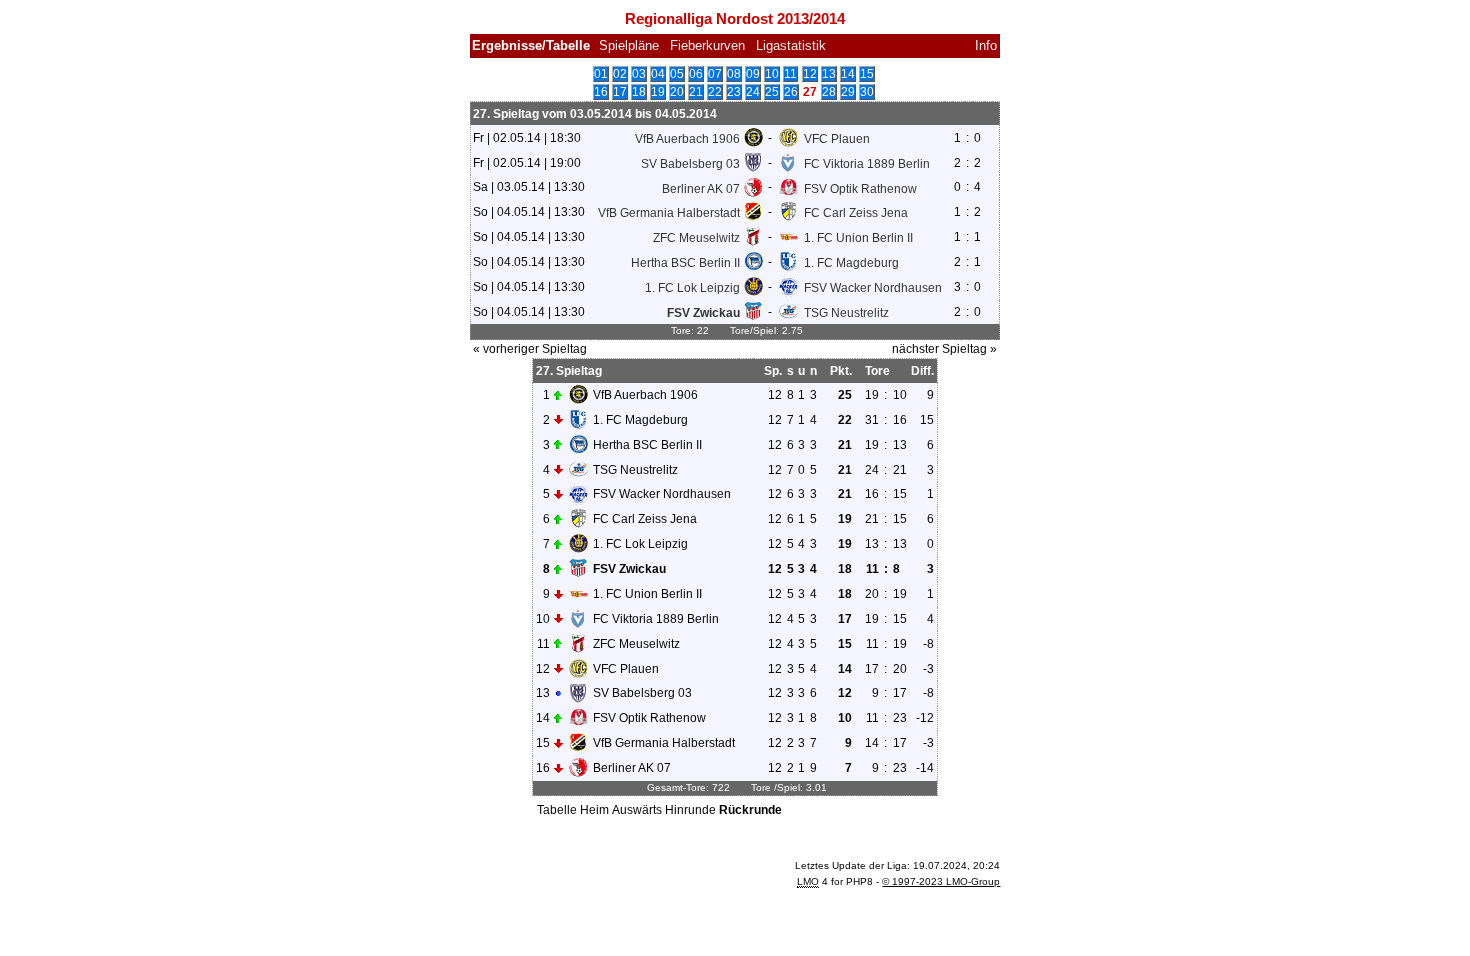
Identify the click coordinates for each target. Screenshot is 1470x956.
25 (772, 92)
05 (677, 74)
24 (753, 92)
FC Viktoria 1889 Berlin (867, 163)
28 (829, 92)
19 (658, 92)
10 (772, 74)
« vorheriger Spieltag (530, 349)
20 (677, 92)
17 (620, 92)
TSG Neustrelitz (846, 313)
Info (986, 45)
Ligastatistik (791, 45)
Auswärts (637, 810)
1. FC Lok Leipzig (692, 288)
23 (734, 92)
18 (639, 92)
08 (734, 74)
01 (601, 74)
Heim (594, 810)
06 (696, 74)
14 (848, 74)
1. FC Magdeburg (851, 263)
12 (810, 74)
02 (620, 74)
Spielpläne (629, 45)
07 (715, 74)
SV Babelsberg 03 (690, 163)
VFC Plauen (837, 139)
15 (867, 74)
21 (696, 92)
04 (658, 74)
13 (829, 74)
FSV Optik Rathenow (860, 188)
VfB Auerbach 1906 (687, 139)
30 (867, 92)
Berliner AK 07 (701, 188)
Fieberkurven (707, 45)
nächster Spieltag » (944, 349)
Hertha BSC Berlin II (685, 263)
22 (715, 92)
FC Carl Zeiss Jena (856, 213)
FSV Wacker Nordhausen (873, 288)
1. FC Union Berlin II (858, 238)
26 (791, 92)
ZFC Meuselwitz (696, 238)
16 (601, 92)
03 (639, 74)
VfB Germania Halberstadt (669, 213)
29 (848, 92)
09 (753, 74)
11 (790, 74)
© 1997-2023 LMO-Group (941, 881)
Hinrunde (690, 810)
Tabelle (557, 810)
